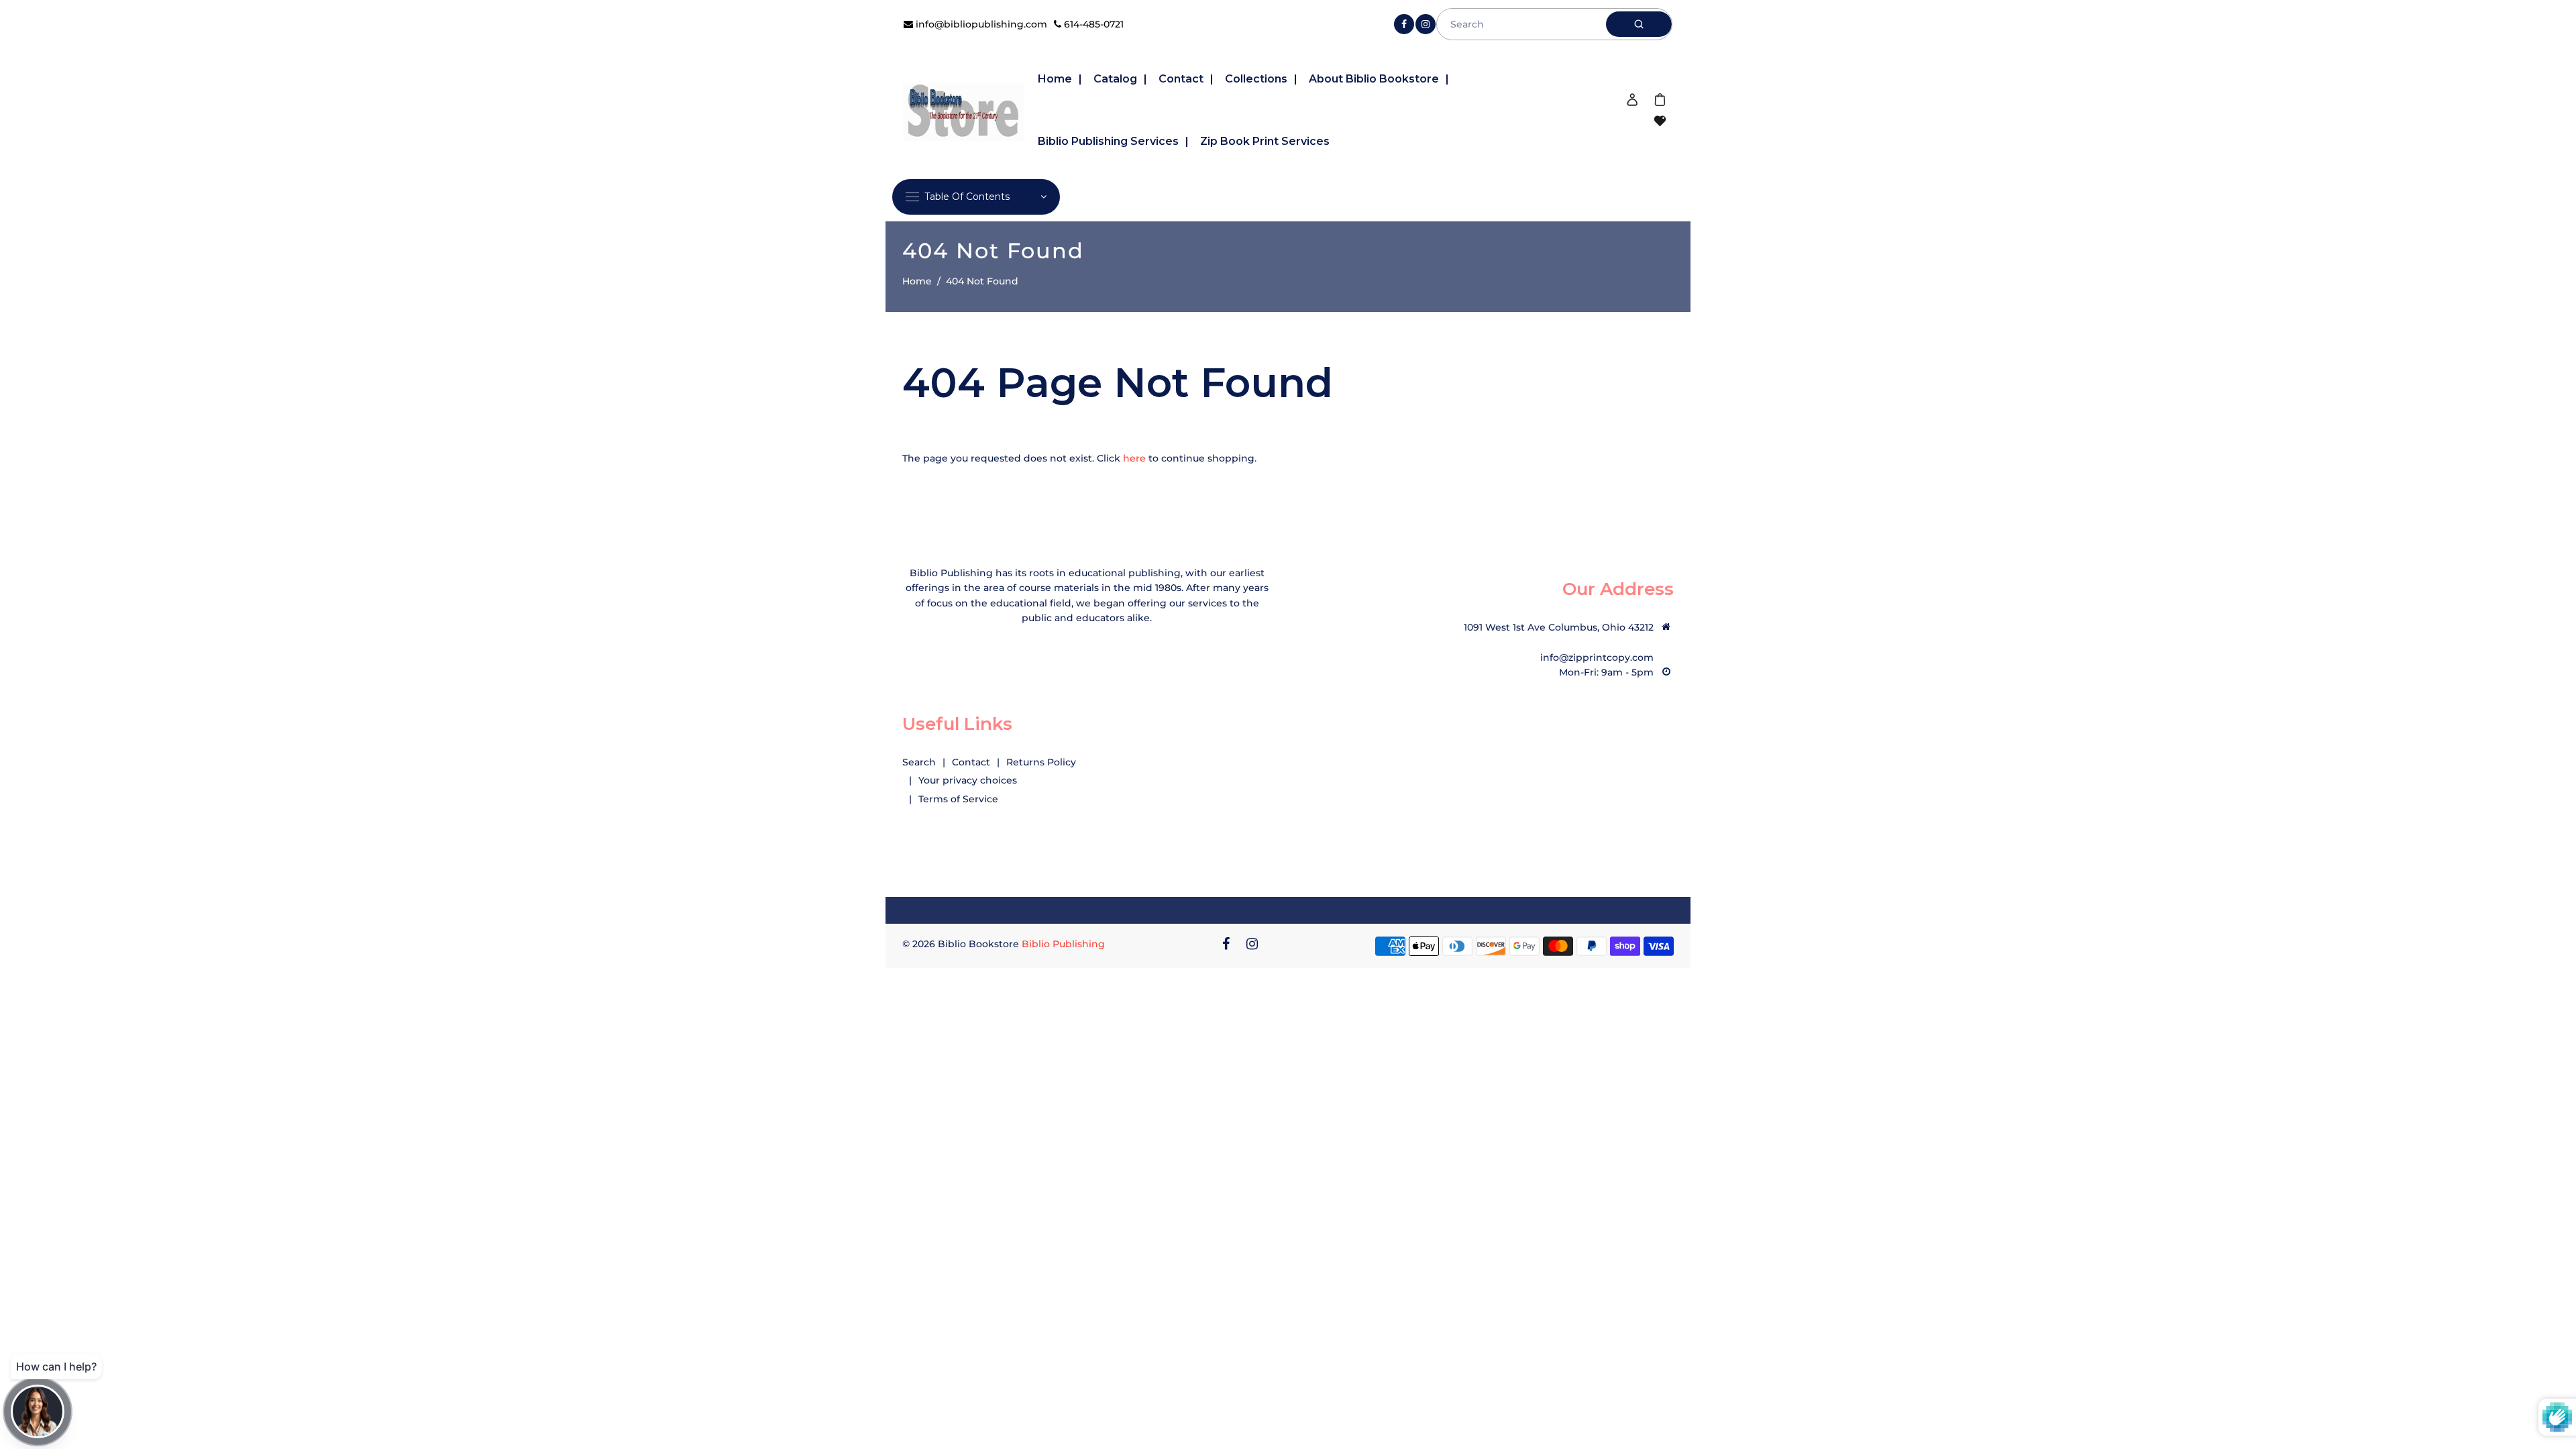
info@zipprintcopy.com (1597, 657)
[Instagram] (1426, 24)
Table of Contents (967, 197)
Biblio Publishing (1063, 944)
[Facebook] (1404, 24)
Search (919, 762)
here (1134, 458)
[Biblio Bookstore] (963, 110)
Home (917, 281)
